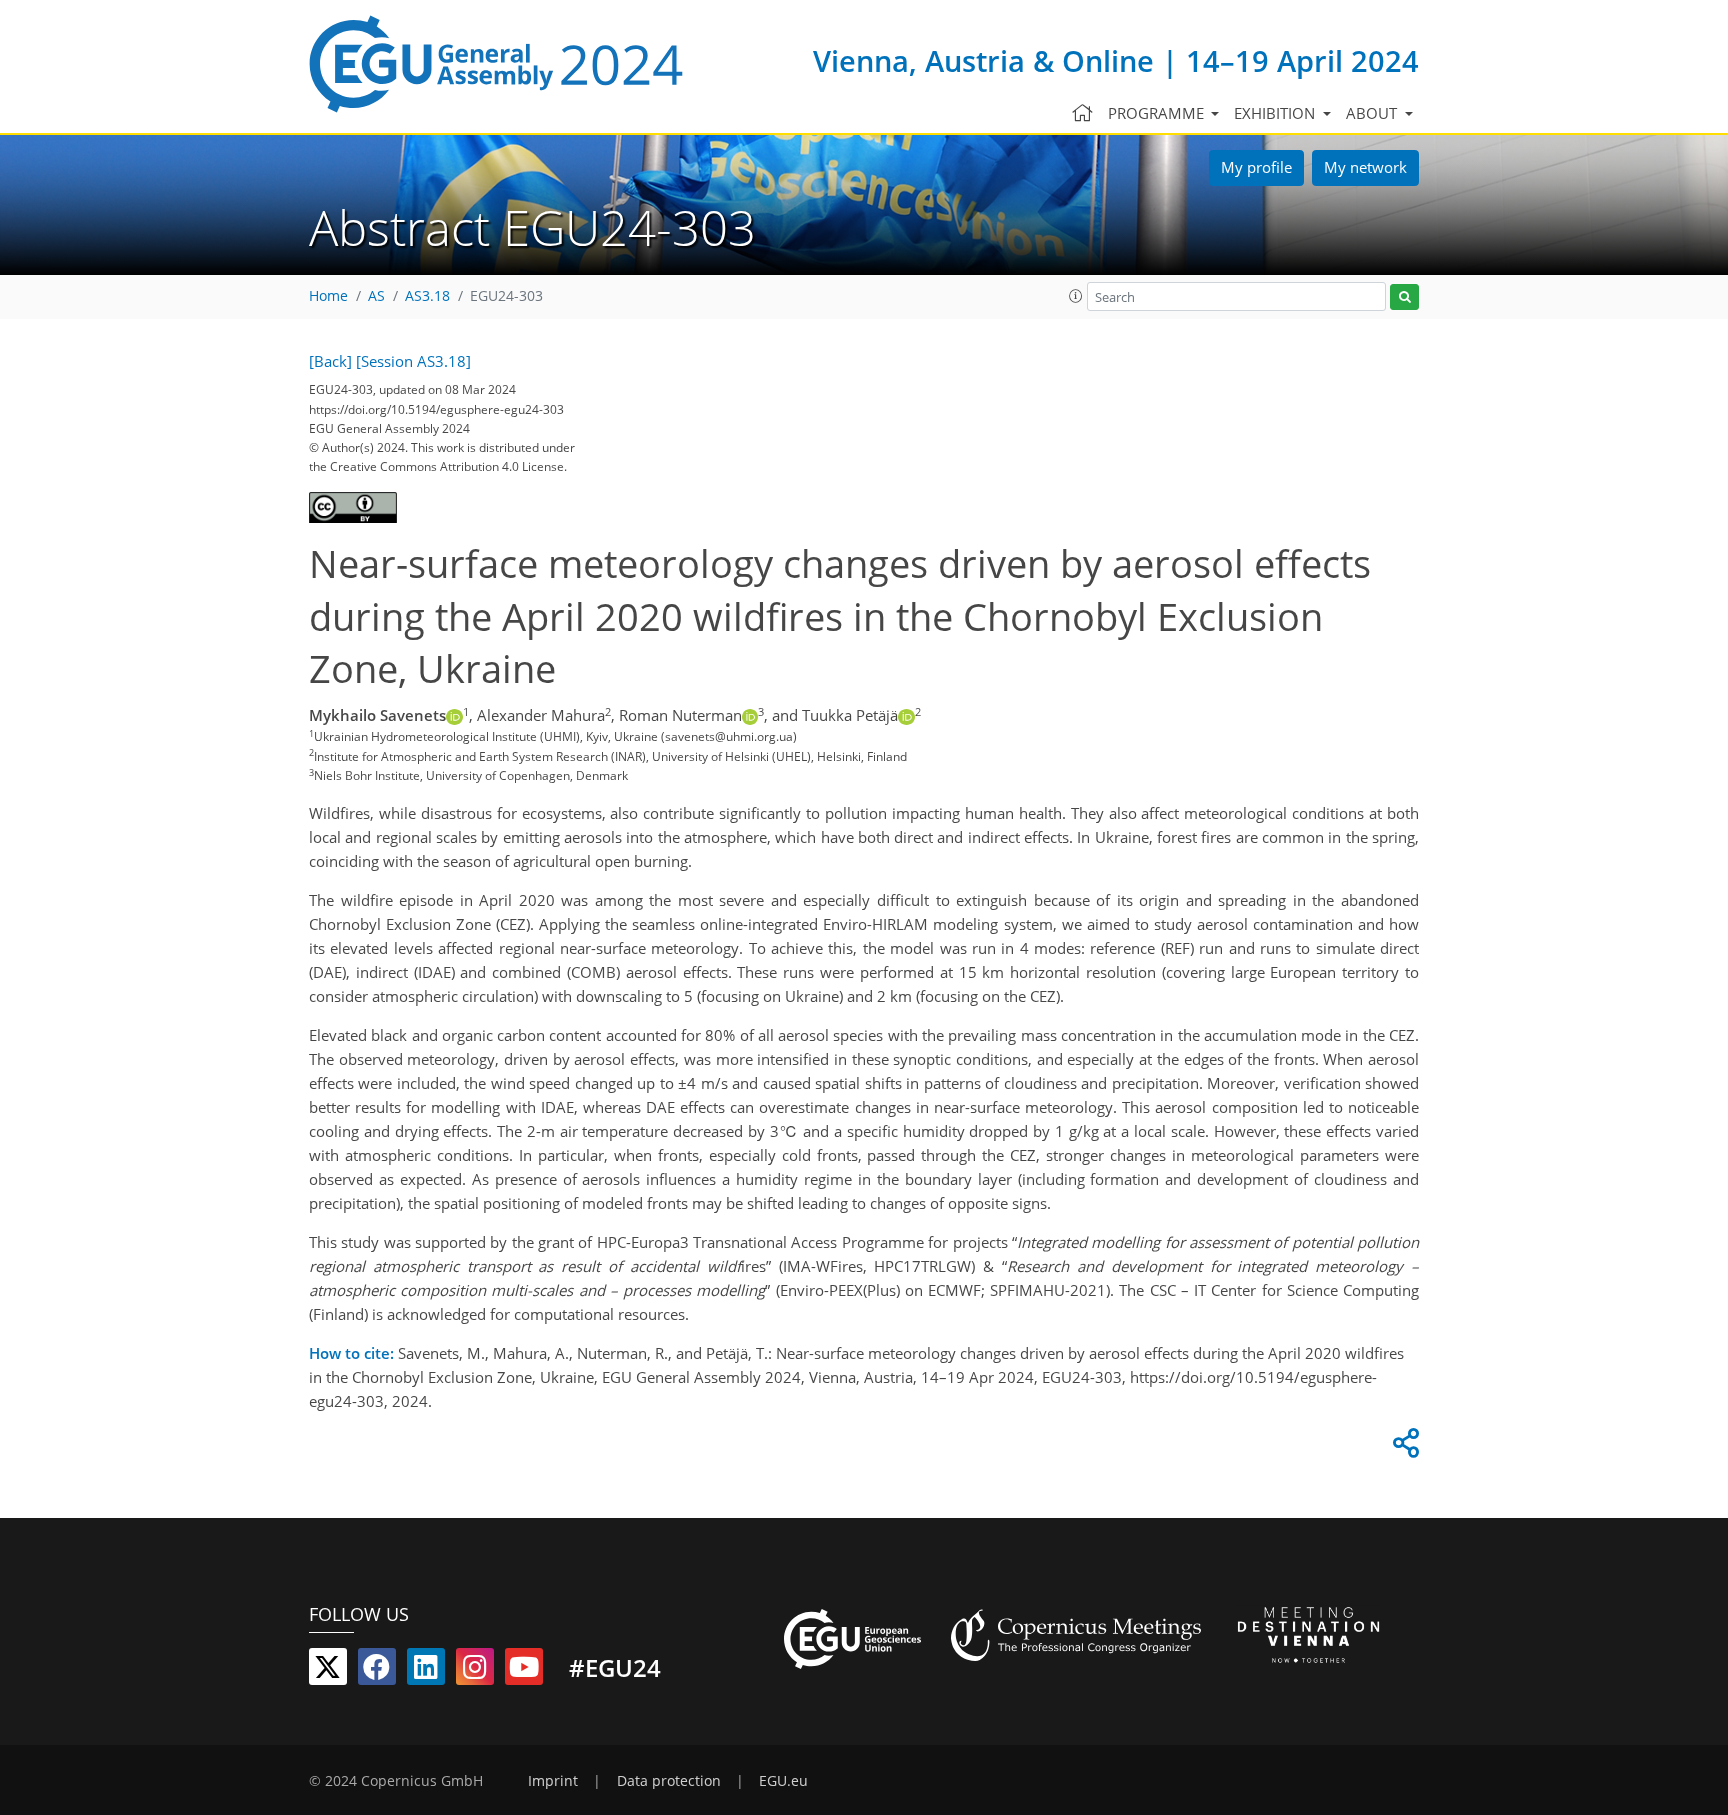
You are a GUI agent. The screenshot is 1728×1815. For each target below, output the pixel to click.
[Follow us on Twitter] (328, 1671)
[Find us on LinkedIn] (426, 1671)
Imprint (553, 1781)
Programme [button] (1158, 113)
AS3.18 (427, 296)
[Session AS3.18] (413, 361)
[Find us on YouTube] (524, 1671)
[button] (1076, 296)
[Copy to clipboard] (1403, 1448)
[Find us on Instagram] (475, 1671)
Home (328, 296)
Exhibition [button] (1276, 113)
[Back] (330, 361)
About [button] (1373, 113)
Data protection (669, 1781)
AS (376, 296)
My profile (1256, 167)
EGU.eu (783, 1781)
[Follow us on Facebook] (377, 1671)
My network (1365, 167)
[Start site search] (1404, 297)
